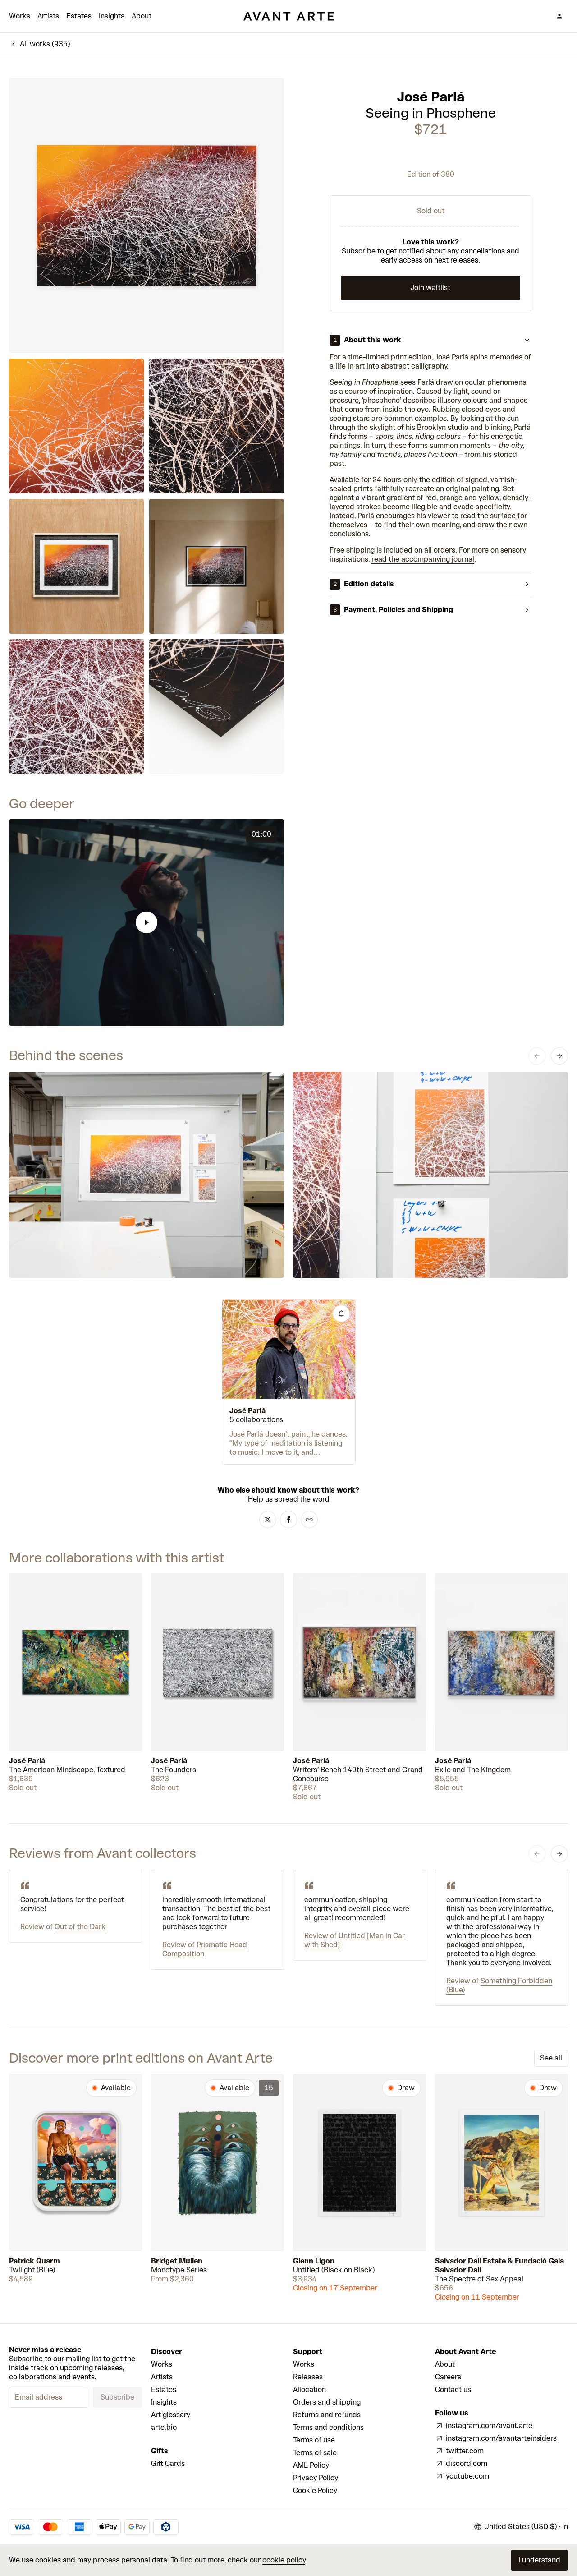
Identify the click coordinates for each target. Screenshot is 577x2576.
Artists (48, 16)
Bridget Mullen (177, 2261)
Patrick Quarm (34, 2261)
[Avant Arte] (288, 16)
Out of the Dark (80, 1927)
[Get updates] (341, 1313)
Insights (112, 16)
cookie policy (284, 2560)
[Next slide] (559, 1056)
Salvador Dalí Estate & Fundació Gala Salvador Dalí (499, 2265)
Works (20, 16)
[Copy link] (309, 1520)
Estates (79, 16)
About (142, 16)
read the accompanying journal (423, 559)
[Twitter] (268, 1520)
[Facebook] (288, 1520)
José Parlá (431, 97)
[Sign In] (559, 16)
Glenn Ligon (314, 2261)
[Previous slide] (537, 1056)
